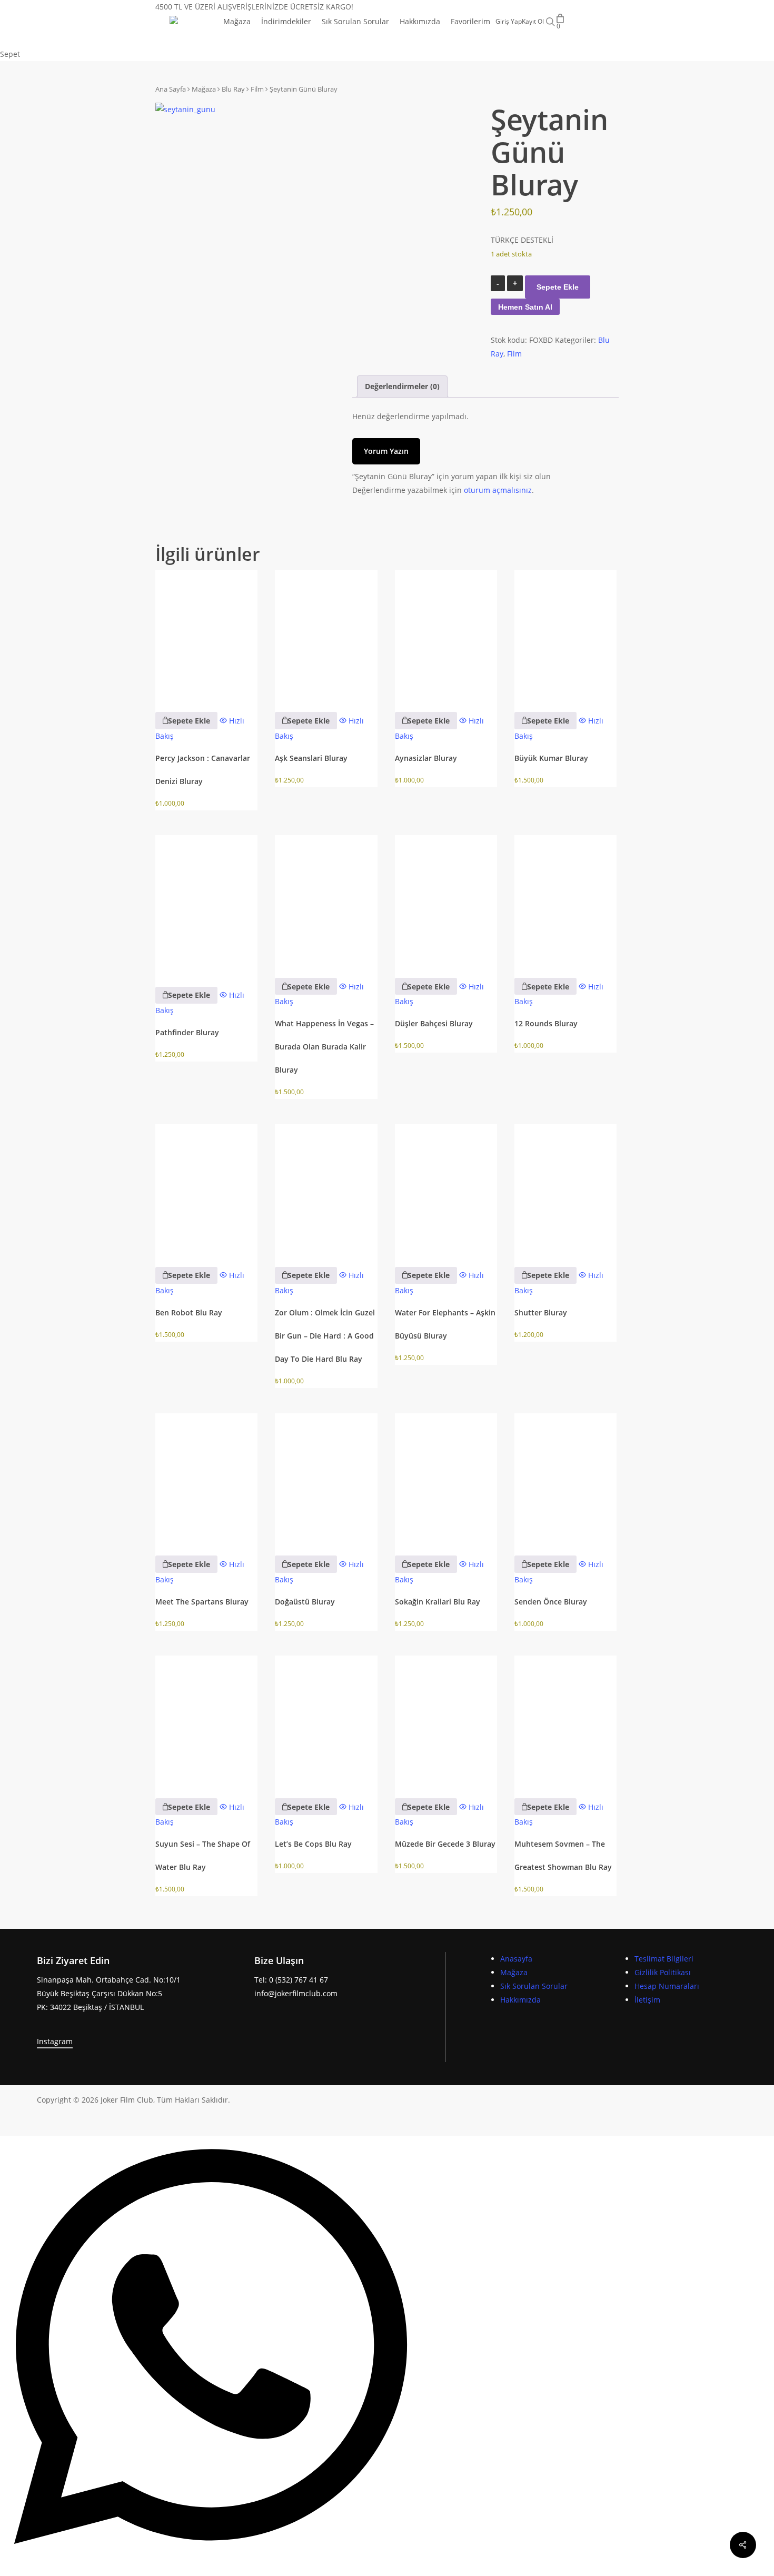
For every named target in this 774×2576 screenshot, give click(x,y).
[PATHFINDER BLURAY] (206, 903)
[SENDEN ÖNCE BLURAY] (565, 1477)
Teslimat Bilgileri (664, 1959)
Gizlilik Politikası (663, 1972)
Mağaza (204, 89)
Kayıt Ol (533, 22)
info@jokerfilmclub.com (296, 1993)
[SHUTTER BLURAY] (565, 1188)
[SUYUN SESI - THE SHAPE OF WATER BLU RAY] (206, 1720)
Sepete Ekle (558, 287)
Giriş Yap (509, 22)
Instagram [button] (55, 2041)
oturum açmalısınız (498, 490)
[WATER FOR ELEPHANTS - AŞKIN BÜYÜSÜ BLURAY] (446, 1188)
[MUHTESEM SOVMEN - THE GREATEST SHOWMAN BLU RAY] (565, 1720)
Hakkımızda (520, 2000)
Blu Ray (233, 89)
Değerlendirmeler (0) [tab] (402, 386)
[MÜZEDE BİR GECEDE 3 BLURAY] (446, 1720)
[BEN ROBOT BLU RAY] (206, 1188)
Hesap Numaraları (667, 1986)
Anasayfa (516, 1959)
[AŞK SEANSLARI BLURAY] (326, 634)
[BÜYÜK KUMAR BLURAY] (565, 634)
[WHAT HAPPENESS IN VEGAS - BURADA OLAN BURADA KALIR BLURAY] (326, 899)
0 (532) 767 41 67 (299, 1980)
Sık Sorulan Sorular (534, 1986)
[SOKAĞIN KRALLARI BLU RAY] (446, 1477)
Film (257, 89)
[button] (186, 720)
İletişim (647, 2000)
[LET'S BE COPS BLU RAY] (326, 1720)
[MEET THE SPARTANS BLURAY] (206, 1477)
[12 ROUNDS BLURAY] (565, 899)
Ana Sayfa (171, 89)
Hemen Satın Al (525, 307)
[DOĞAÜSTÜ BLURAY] (326, 1477)
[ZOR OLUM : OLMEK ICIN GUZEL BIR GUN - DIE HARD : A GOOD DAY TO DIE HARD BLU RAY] (326, 1188)
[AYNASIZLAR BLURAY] (446, 634)
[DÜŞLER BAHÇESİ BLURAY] (446, 899)
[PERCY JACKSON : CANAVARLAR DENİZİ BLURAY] (206, 634)
